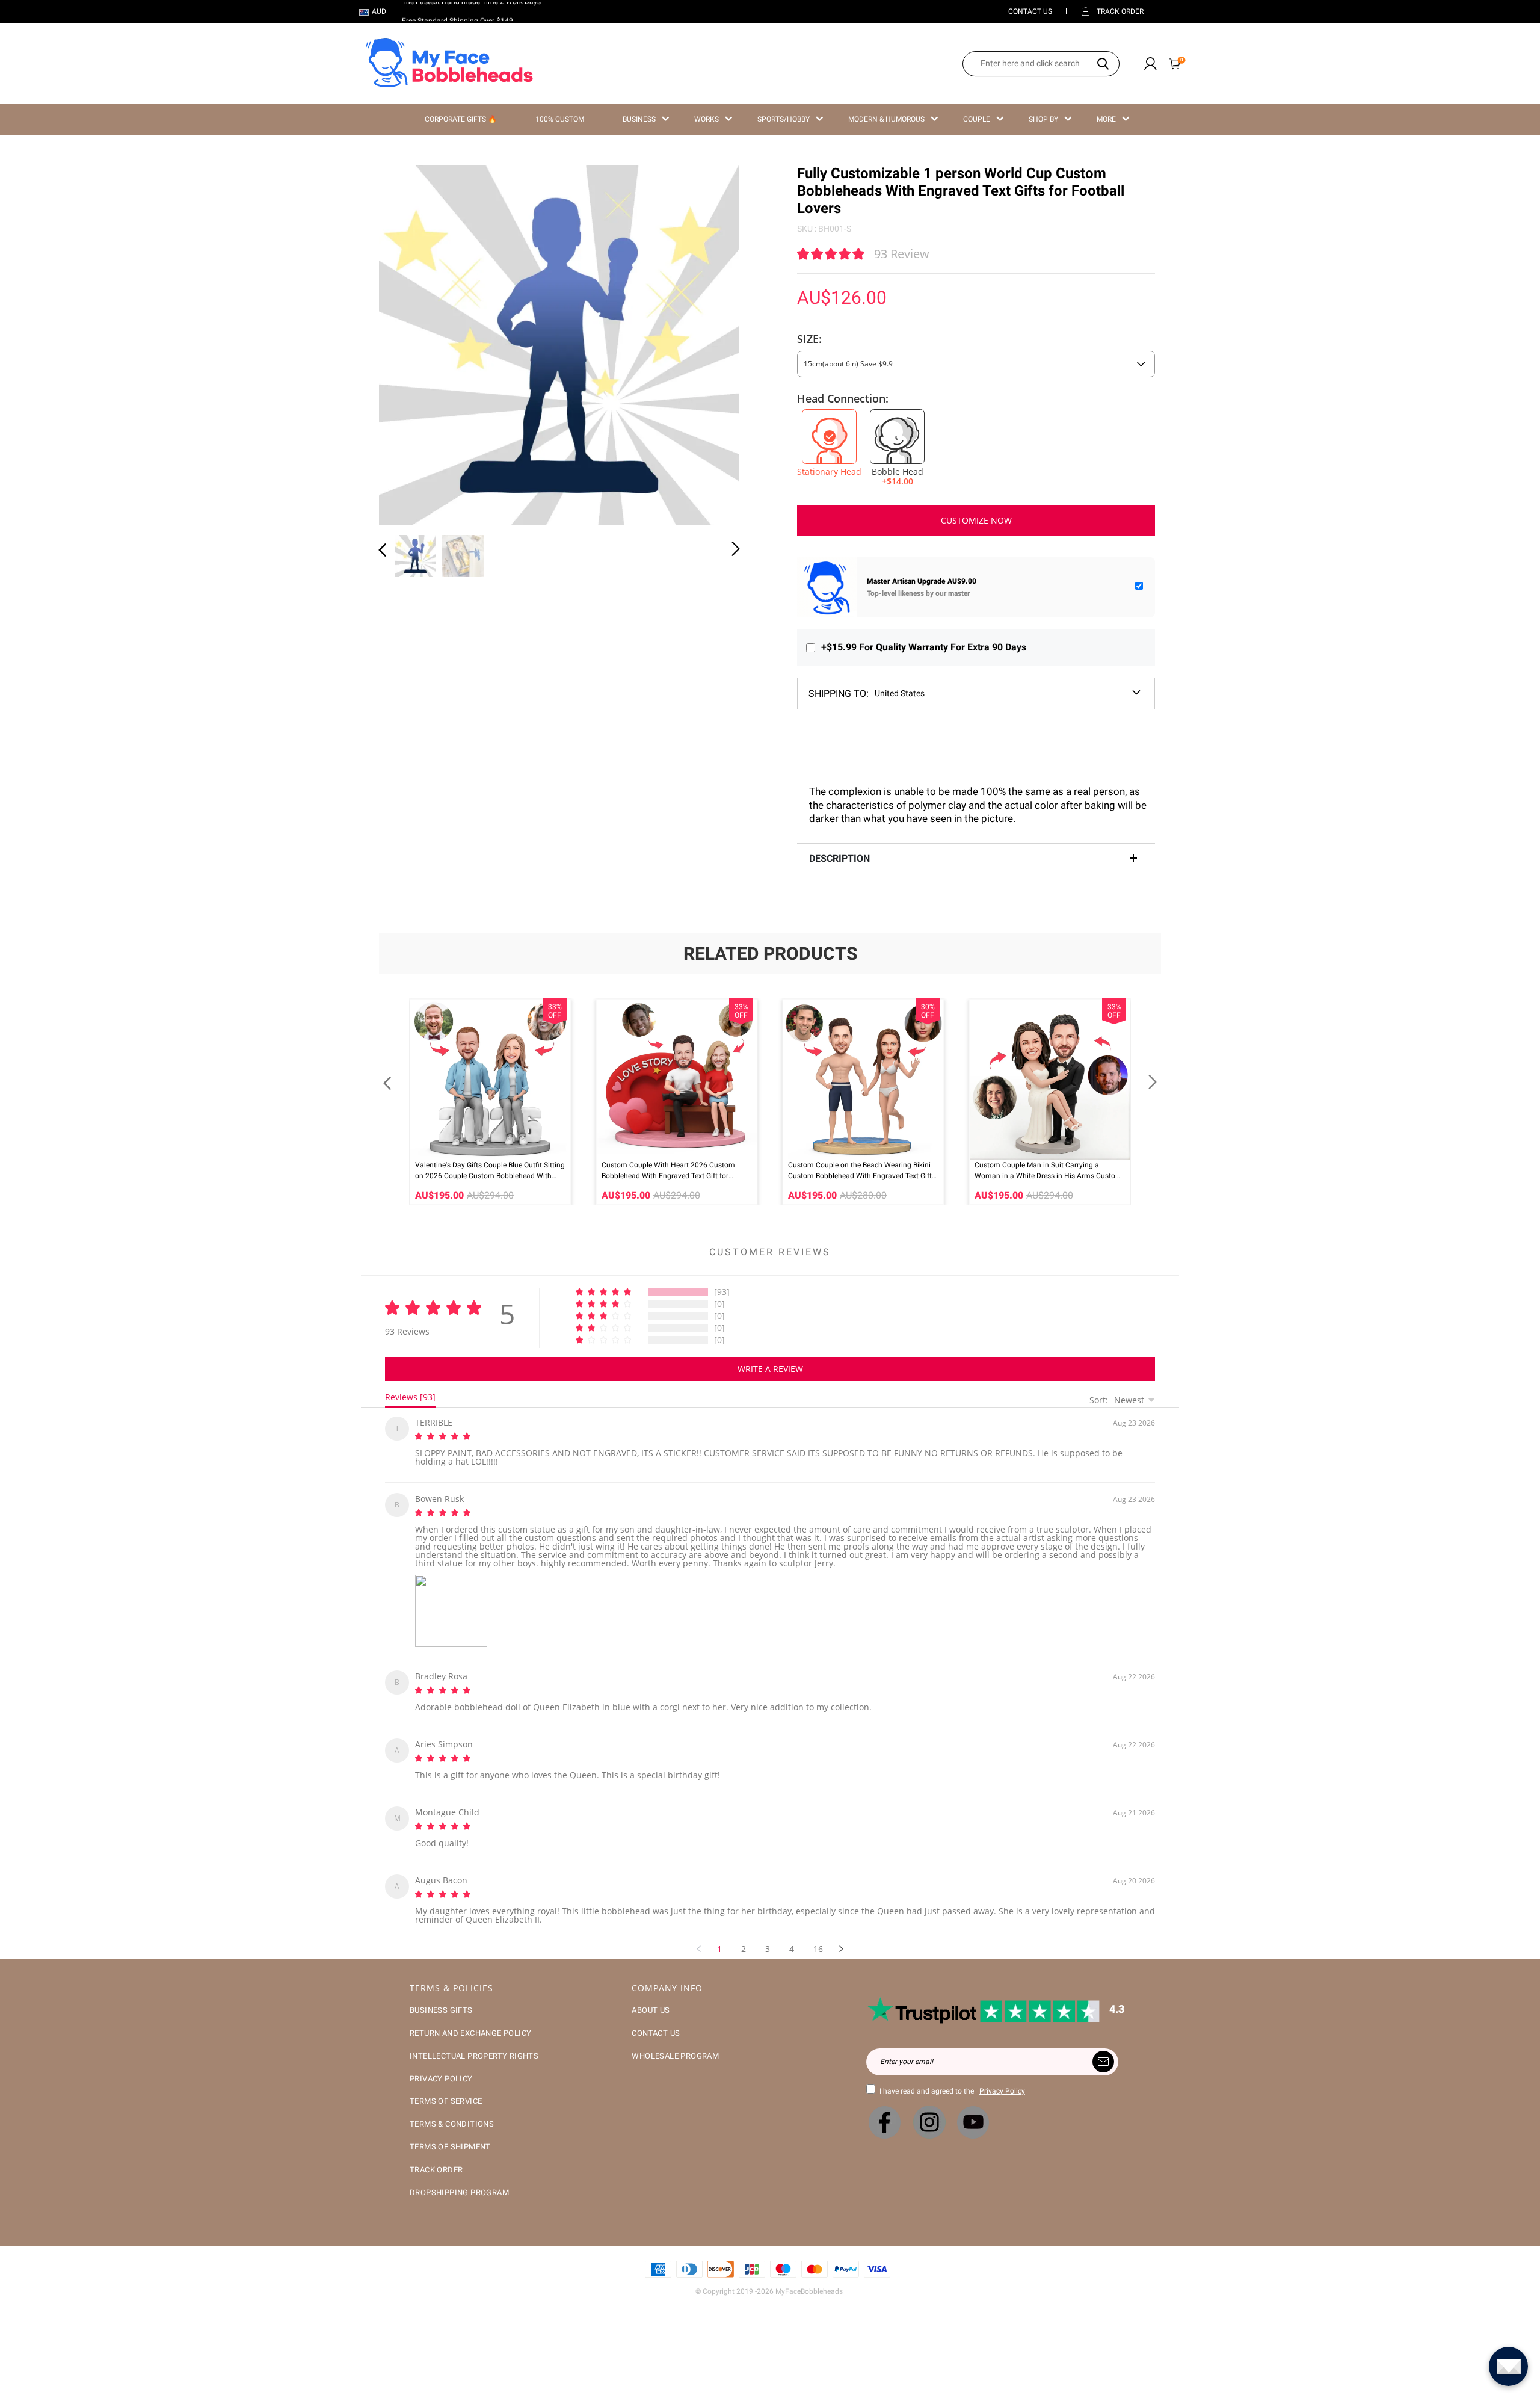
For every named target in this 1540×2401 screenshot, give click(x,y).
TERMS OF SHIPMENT (450, 2132)
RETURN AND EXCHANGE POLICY (470, 2019)
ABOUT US (651, 1996)
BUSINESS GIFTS (441, 1996)
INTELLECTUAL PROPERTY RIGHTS (474, 2041)
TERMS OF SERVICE (446, 2087)
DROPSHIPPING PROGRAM (459, 2178)
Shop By (1043, 119)
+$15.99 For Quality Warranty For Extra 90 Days (924, 647)
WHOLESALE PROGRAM (675, 2041)
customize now (976, 520)
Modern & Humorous (886, 119)
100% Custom (560, 119)
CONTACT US (1030, 11)
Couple (977, 119)
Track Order (1120, 11)
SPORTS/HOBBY (784, 119)
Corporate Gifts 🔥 (461, 119)
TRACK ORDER (436, 2155)
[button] (407, 343)
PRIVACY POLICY (441, 2064)
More (1106, 119)
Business (639, 119)
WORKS (707, 119)
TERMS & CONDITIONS (452, 2109)
